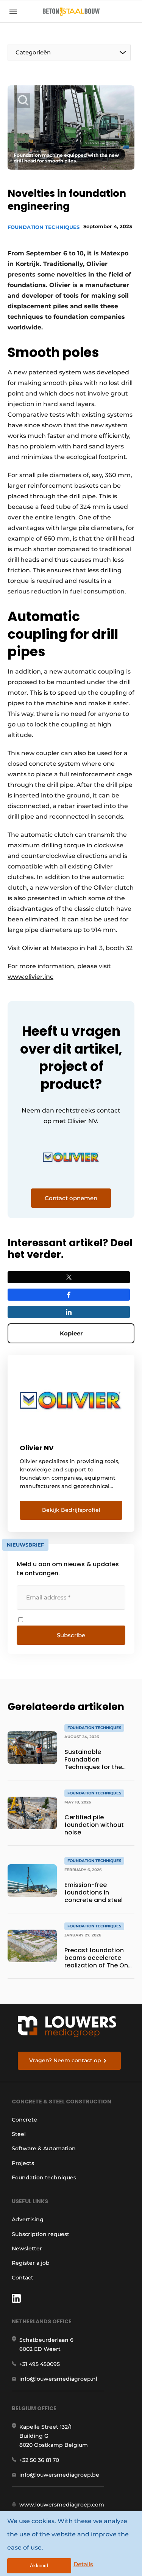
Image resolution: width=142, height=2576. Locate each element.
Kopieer (71, 1333)
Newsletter (27, 2248)
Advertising (28, 2219)
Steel (19, 2134)
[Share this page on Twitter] (69, 1277)
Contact (23, 2278)
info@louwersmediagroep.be (59, 2475)
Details (83, 2564)
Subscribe (71, 1635)
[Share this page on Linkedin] (69, 1312)
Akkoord (39, 2566)
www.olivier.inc (30, 977)
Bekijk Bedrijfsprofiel (71, 1510)
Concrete (24, 2120)
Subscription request (41, 2234)
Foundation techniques (44, 227)
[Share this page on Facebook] (69, 1295)
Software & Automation (44, 2148)
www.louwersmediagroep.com (62, 2505)
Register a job (31, 2263)
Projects (23, 2163)
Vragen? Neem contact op (65, 2060)
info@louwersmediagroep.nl (58, 2379)
